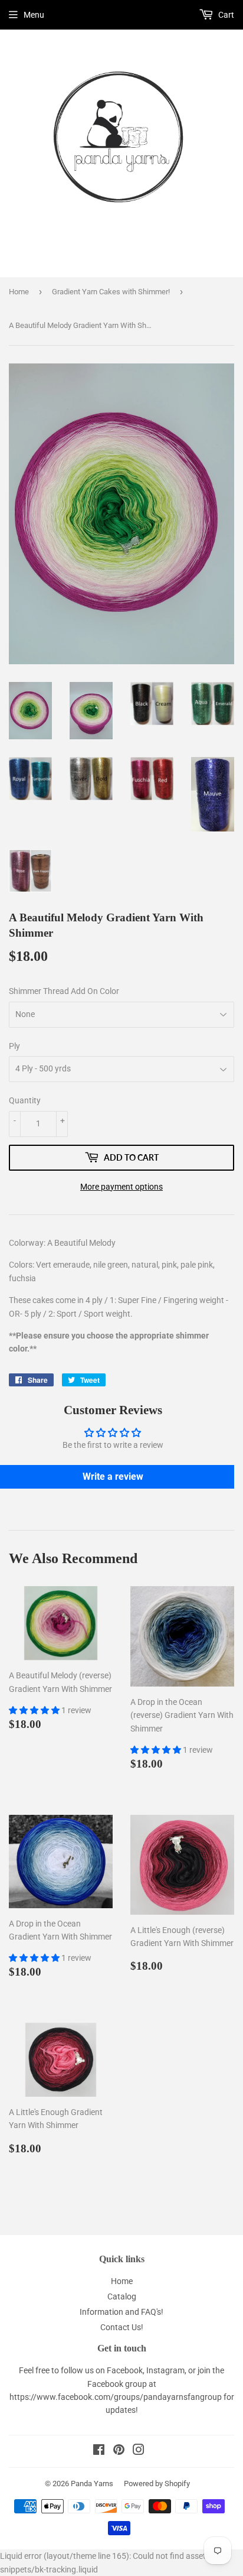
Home (19, 292)
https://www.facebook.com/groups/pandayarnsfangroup (116, 2397)
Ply (14, 1046)
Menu (34, 15)
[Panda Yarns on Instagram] (139, 2451)
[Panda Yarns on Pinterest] (119, 2451)
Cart (225, 15)
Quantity (25, 1100)
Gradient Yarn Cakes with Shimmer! (111, 292)
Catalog (122, 2296)
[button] (35, 1710)
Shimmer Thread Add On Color (64, 991)
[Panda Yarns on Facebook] (99, 2451)
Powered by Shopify (157, 2484)
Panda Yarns (92, 2484)
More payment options (121, 1187)
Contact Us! (122, 2327)
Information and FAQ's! (121, 2312)
